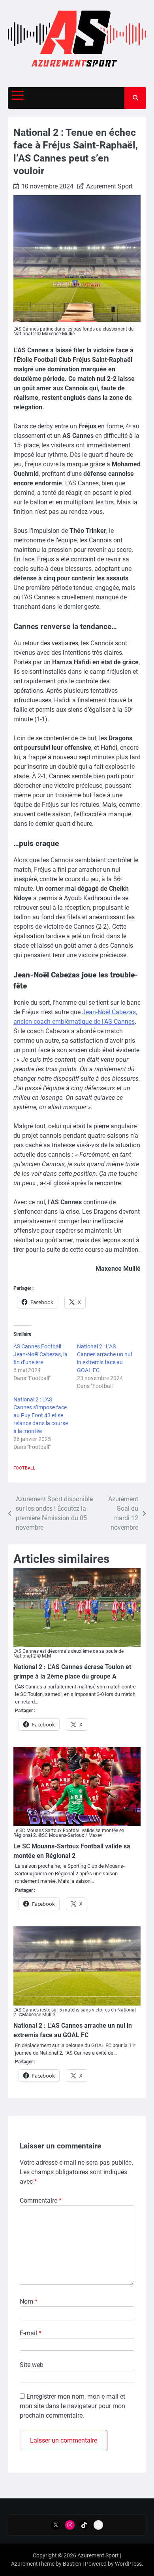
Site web (32, 2365)
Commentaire (41, 2201)
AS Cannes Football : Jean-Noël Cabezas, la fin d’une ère (40, 1354)
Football (24, 1468)
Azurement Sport (109, 186)
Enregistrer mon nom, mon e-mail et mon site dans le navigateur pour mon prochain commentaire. (72, 2406)
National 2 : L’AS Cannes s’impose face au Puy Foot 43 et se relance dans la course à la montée (41, 1415)
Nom (29, 2301)
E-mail (31, 2333)
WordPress (128, 2564)
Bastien (72, 2564)
